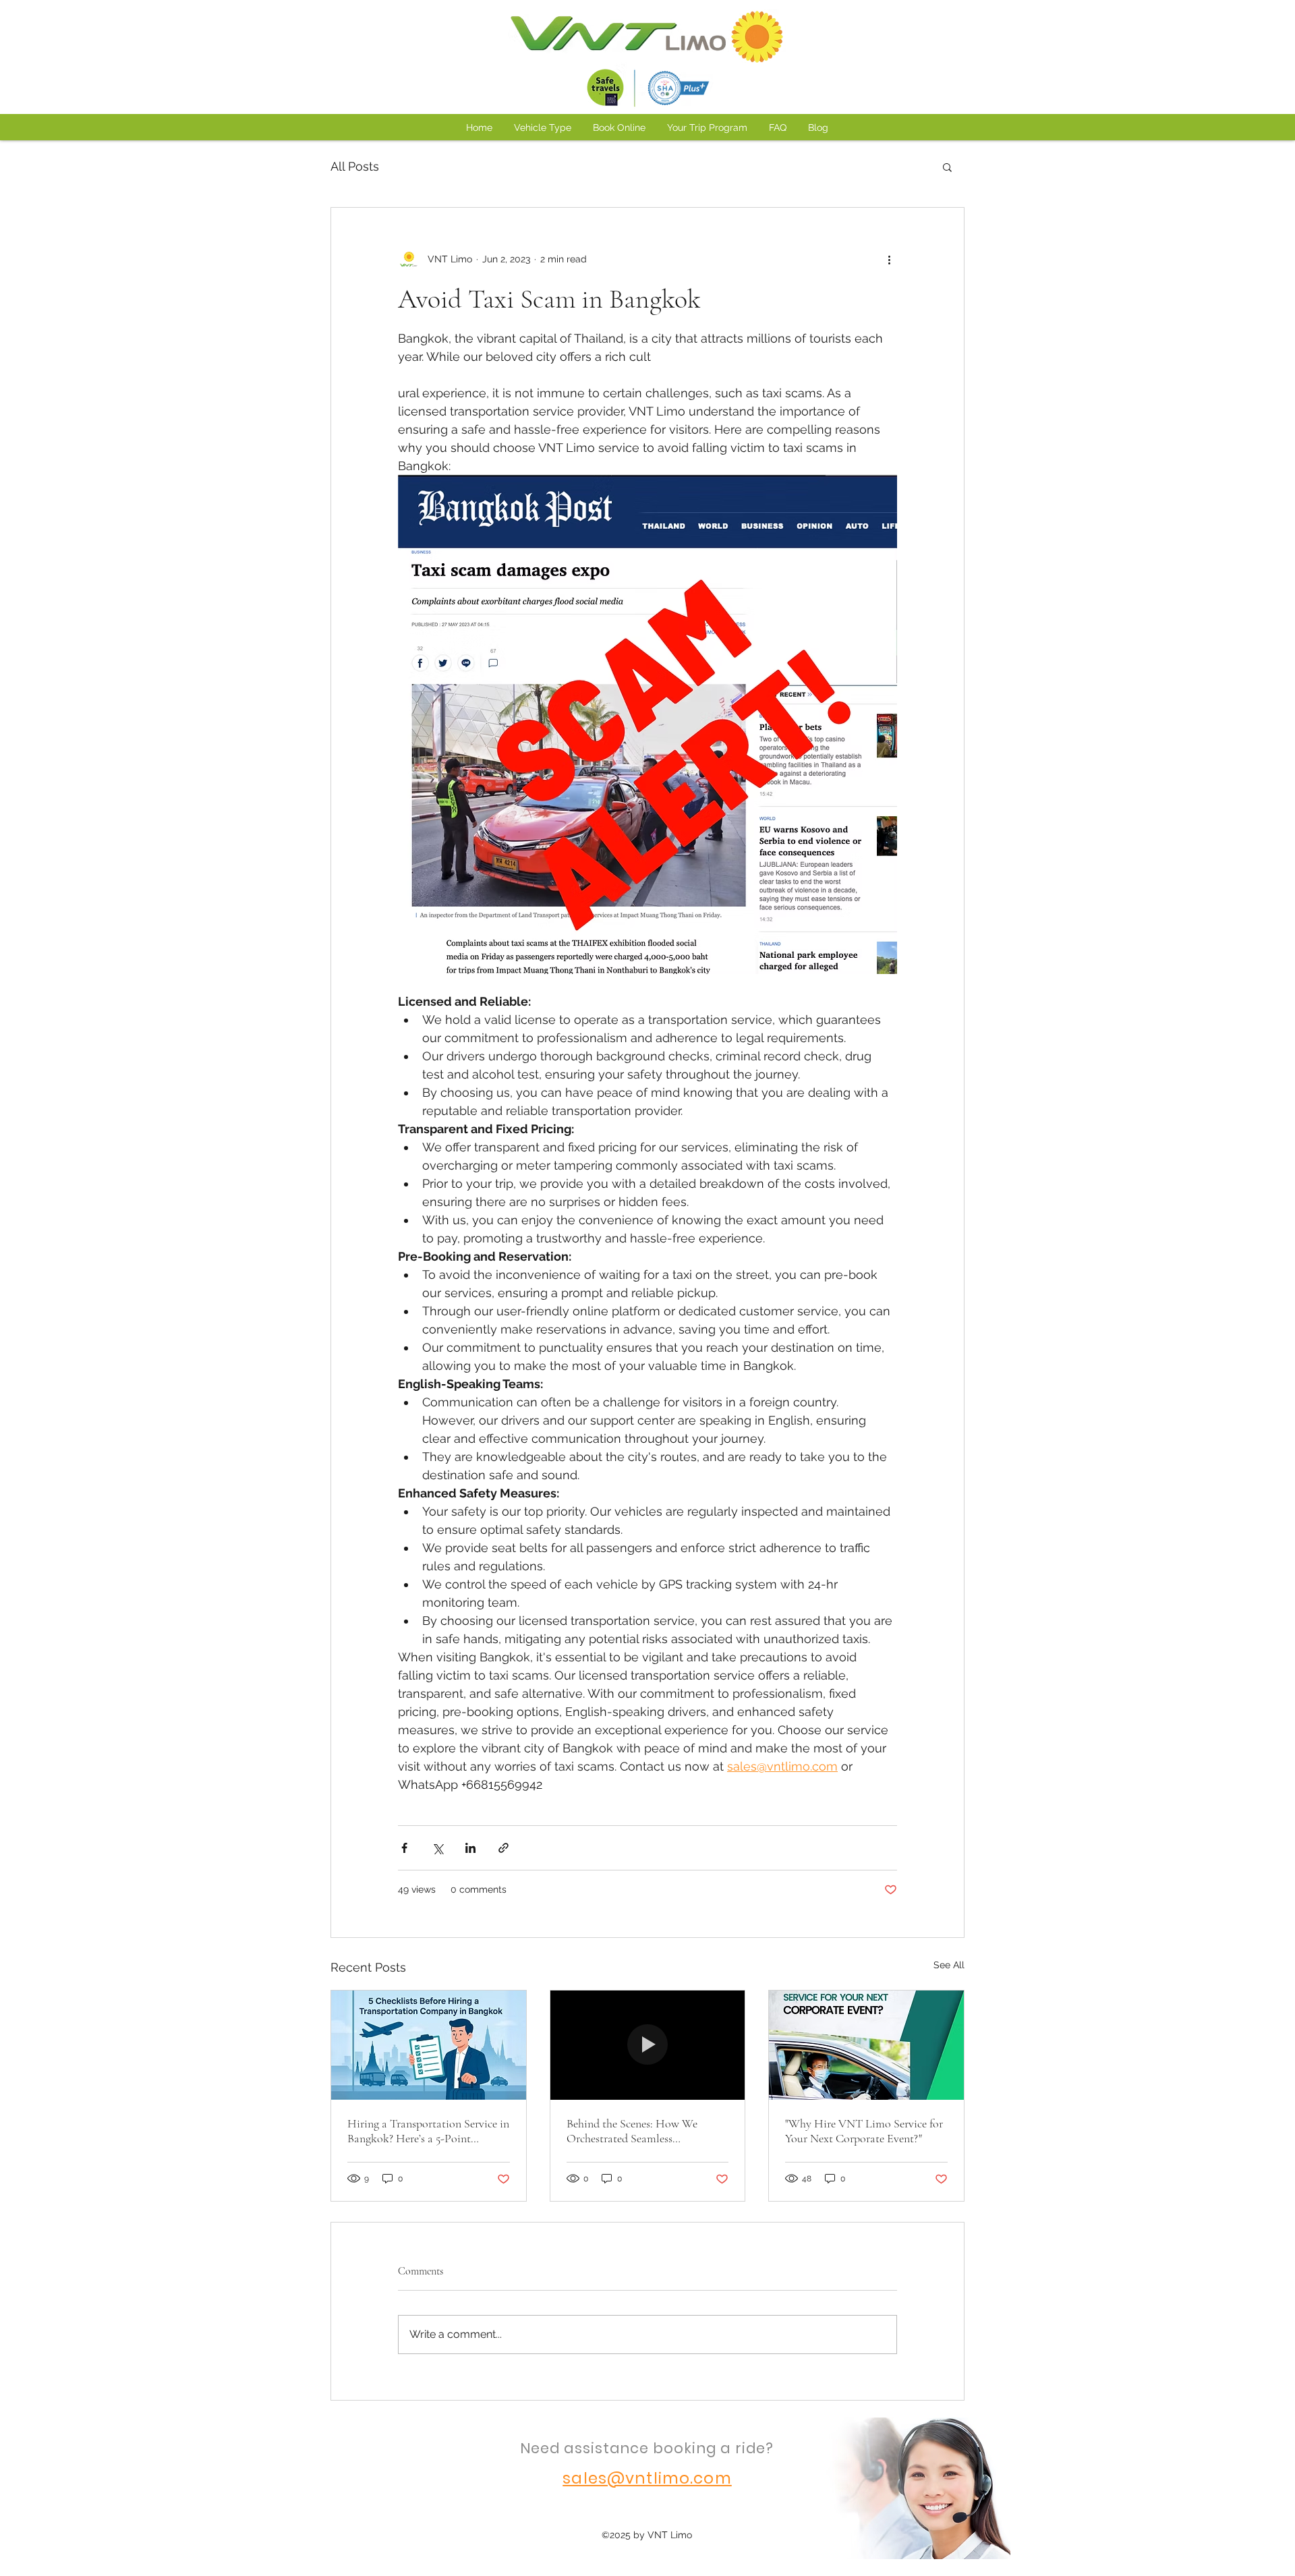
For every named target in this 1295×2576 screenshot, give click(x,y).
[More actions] (889, 259)
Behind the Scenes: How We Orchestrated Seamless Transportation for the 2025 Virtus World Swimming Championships (647, 2131)
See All (949, 1965)
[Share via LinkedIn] (470, 1848)
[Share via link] (503, 1848)
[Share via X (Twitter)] (437, 1848)
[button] (947, 167)
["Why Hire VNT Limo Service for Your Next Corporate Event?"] (866, 2045)
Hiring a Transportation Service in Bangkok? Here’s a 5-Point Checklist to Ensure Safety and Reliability (428, 2131)
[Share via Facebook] (404, 1848)
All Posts (355, 166)
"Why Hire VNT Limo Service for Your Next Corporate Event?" (864, 2131)
